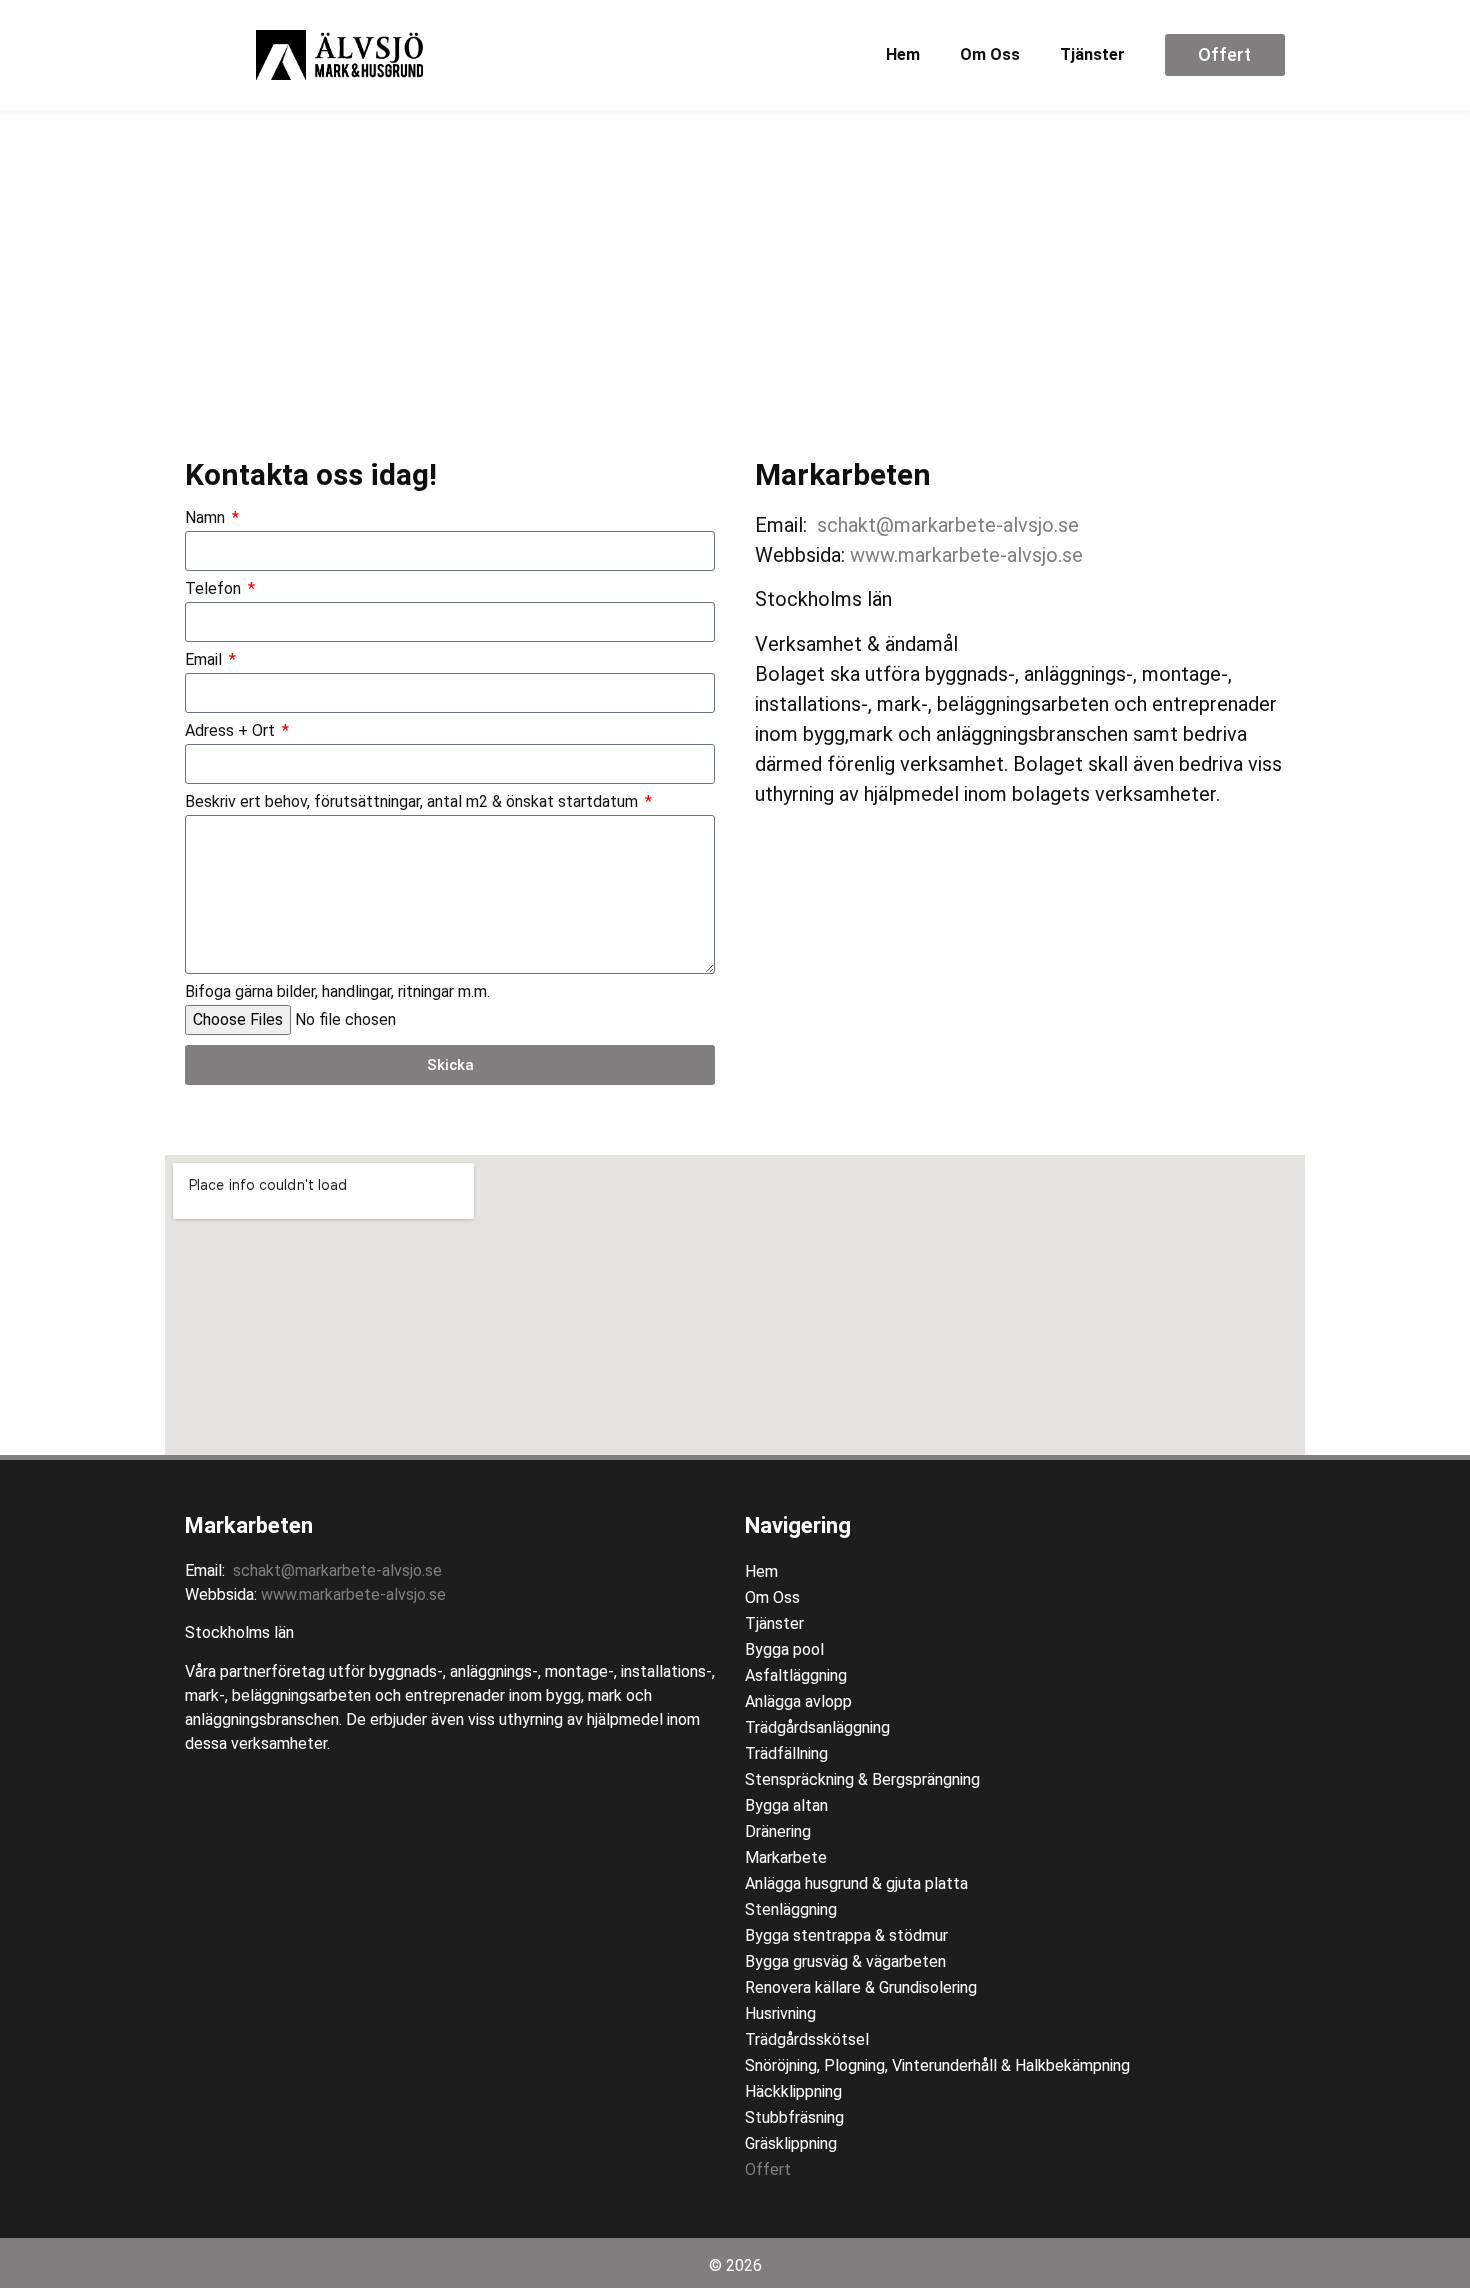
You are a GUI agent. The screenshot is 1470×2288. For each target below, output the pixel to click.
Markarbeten (249, 1525)
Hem (903, 54)
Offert (768, 2169)
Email (205, 660)
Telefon (215, 589)
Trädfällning (786, 1753)
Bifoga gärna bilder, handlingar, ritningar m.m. (337, 992)
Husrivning (780, 2013)
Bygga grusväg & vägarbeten (845, 1961)
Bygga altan (786, 1805)
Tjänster (1092, 54)
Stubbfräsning (794, 2117)
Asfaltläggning (796, 1675)
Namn (207, 518)
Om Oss (990, 54)
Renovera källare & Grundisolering (861, 1987)
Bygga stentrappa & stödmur (846, 1935)
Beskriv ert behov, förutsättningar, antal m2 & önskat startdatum (413, 802)
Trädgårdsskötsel (807, 2039)
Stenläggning (791, 1909)
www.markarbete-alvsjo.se (966, 555)
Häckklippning (793, 2091)
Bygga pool (784, 1649)
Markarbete (786, 1857)
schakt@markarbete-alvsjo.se (948, 525)
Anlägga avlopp (798, 1701)
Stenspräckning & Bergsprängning (862, 1779)
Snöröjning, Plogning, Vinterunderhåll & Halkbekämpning (937, 2065)
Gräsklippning (791, 2143)
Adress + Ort (232, 731)
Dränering (778, 1831)
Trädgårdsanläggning (817, 1727)
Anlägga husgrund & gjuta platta (856, 1883)
